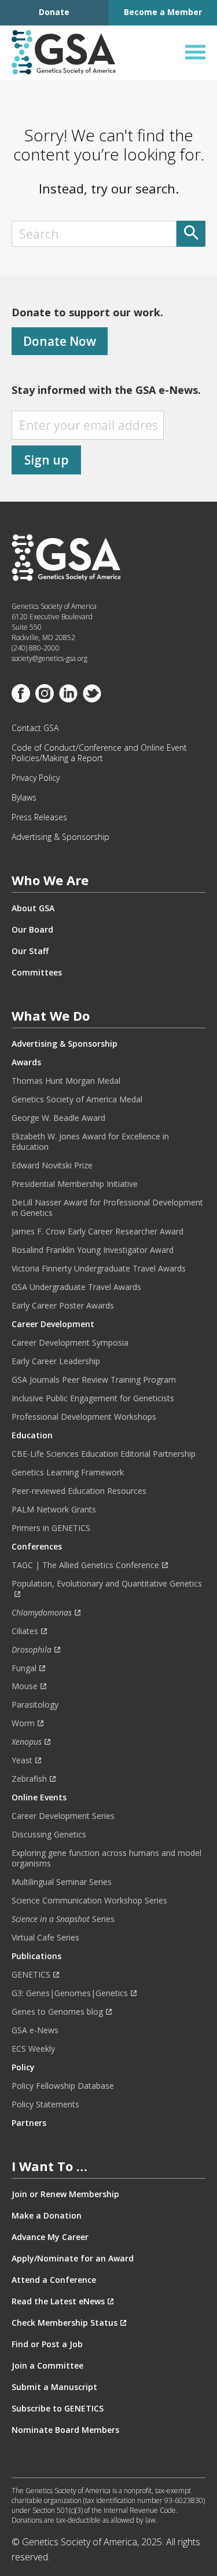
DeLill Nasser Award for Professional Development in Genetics (107, 1208)
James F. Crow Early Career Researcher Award (98, 1232)
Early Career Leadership (56, 1361)
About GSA (33, 908)
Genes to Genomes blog (57, 2012)
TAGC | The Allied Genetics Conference (85, 1565)
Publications (36, 1956)
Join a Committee (47, 2366)
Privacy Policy (36, 778)
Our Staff (30, 951)
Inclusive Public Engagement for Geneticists (93, 1398)
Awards (26, 1062)
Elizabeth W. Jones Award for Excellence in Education (90, 1142)
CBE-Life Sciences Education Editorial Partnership (104, 1454)
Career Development (53, 1324)
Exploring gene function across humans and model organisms (106, 1858)
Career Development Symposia (70, 1343)
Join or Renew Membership (65, 2194)
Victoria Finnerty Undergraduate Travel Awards (99, 1269)
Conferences (37, 1547)
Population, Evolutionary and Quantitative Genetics (107, 1584)
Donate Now (60, 341)
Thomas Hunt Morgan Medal (66, 1081)
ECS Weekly (33, 2049)
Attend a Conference (54, 2280)
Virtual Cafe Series (45, 1938)
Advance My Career (50, 2237)
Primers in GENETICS (51, 1528)
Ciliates (25, 1631)
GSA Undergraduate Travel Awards (76, 1287)
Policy (23, 2067)
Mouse (25, 1686)
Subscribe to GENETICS (58, 2409)
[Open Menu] (195, 52)
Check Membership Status (65, 2323)
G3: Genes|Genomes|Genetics (70, 1993)
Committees (37, 973)
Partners (29, 2123)
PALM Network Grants (54, 1510)
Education (32, 1435)
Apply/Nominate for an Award (73, 2259)
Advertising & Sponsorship (60, 837)
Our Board (32, 930)
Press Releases (39, 817)
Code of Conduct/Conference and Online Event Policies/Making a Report (99, 753)
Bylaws (24, 798)
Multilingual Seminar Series (62, 1882)
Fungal (24, 1668)
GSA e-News (35, 2030)
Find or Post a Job (47, 2344)
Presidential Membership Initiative (75, 1184)
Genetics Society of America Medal (77, 1099)
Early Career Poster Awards (63, 1306)
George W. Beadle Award (58, 1118)
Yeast (22, 1760)
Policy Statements (45, 2104)
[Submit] (191, 234)
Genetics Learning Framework (68, 1472)
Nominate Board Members (65, 2430)
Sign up (47, 460)
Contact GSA (35, 728)
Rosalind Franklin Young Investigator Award (93, 1250)
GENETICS (31, 1975)
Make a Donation (47, 2216)
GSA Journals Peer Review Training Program (94, 1380)
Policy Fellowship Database (63, 2086)
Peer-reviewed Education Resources (79, 1491)
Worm (23, 1723)
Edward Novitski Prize (52, 1165)
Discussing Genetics (49, 1835)
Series (63, 1919)
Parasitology (35, 1705)
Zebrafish (29, 1779)
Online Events (39, 1797)
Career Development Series (63, 1816)
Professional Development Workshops (84, 1417)
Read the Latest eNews (58, 2301)
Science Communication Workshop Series (89, 1901)
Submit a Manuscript (54, 2387)
